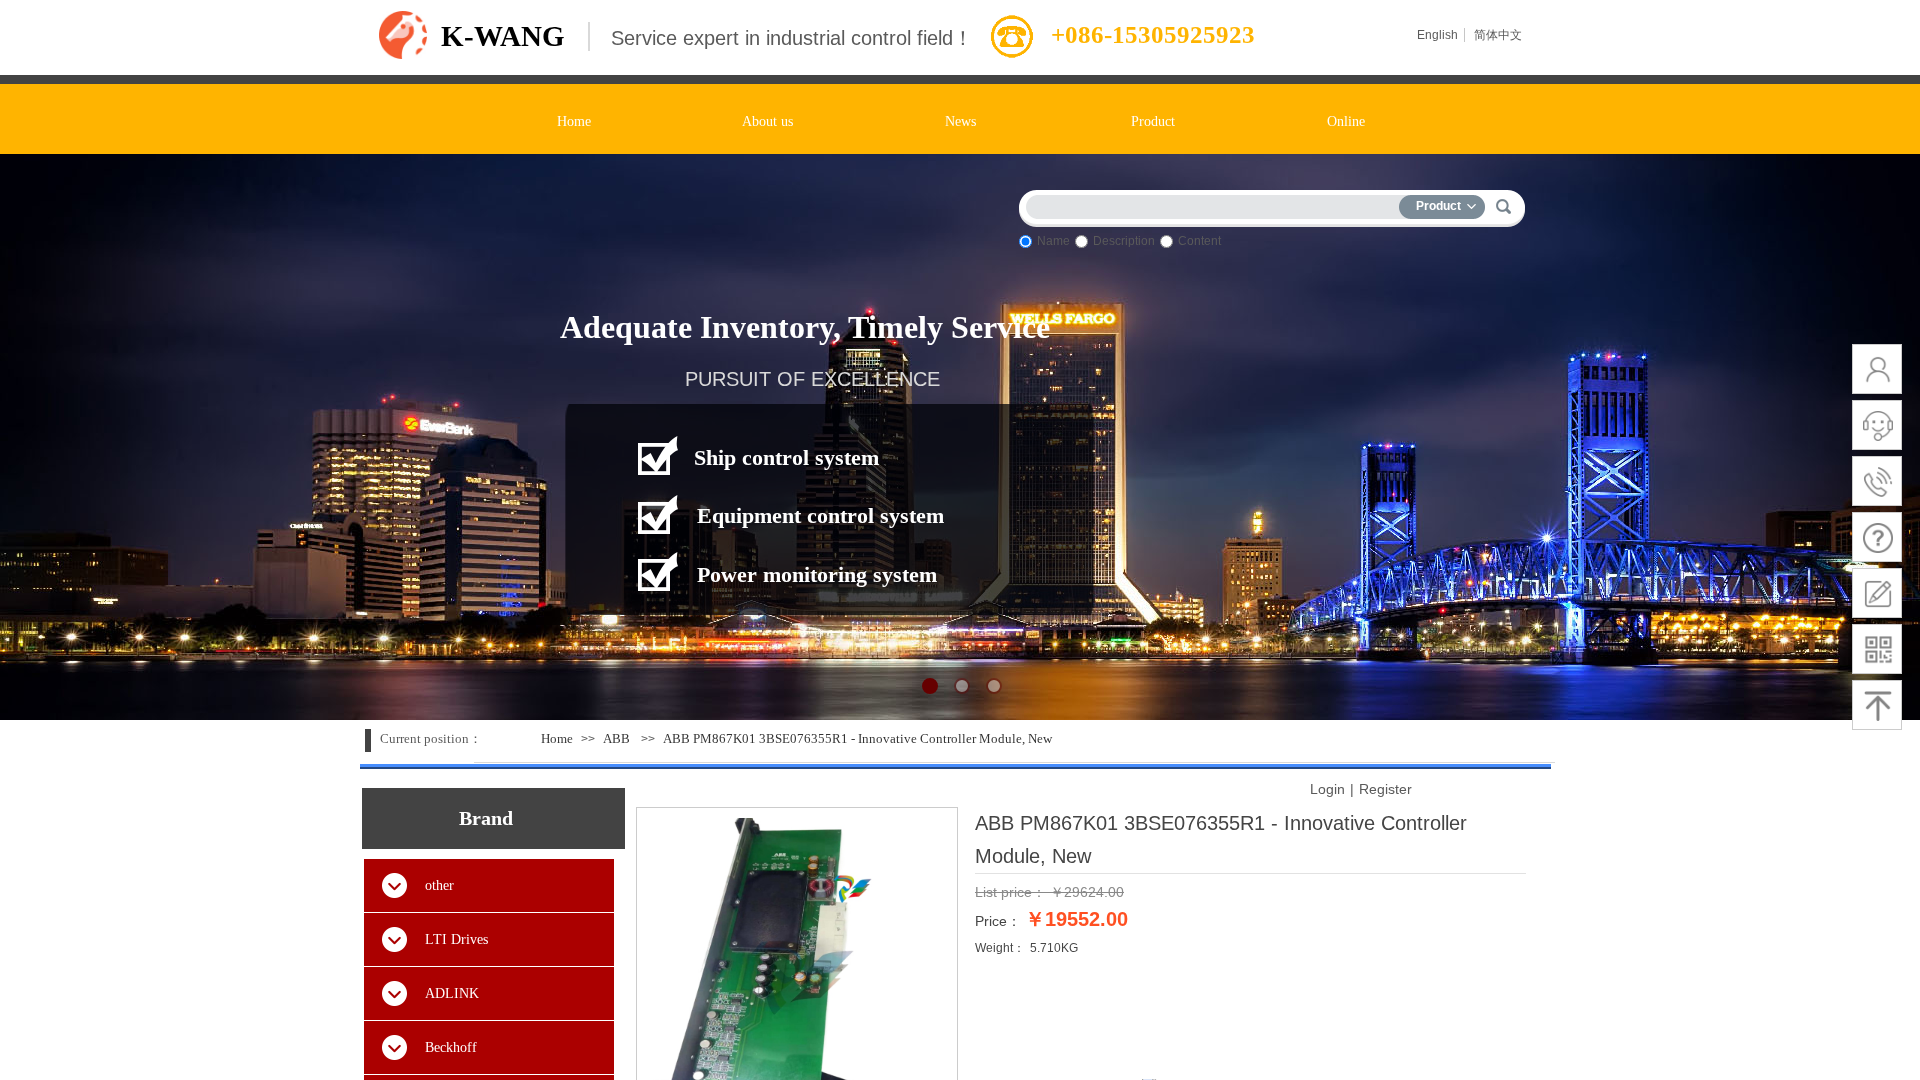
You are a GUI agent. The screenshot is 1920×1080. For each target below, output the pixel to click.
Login (1327, 789)
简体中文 (1498, 35)
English (1437, 35)
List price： (1010, 892)
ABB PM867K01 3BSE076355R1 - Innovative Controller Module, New (857, 738)
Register (1385, 789)
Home (557, 738)
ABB (616, 738)
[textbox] (1217, 203)
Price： (998, 921)
